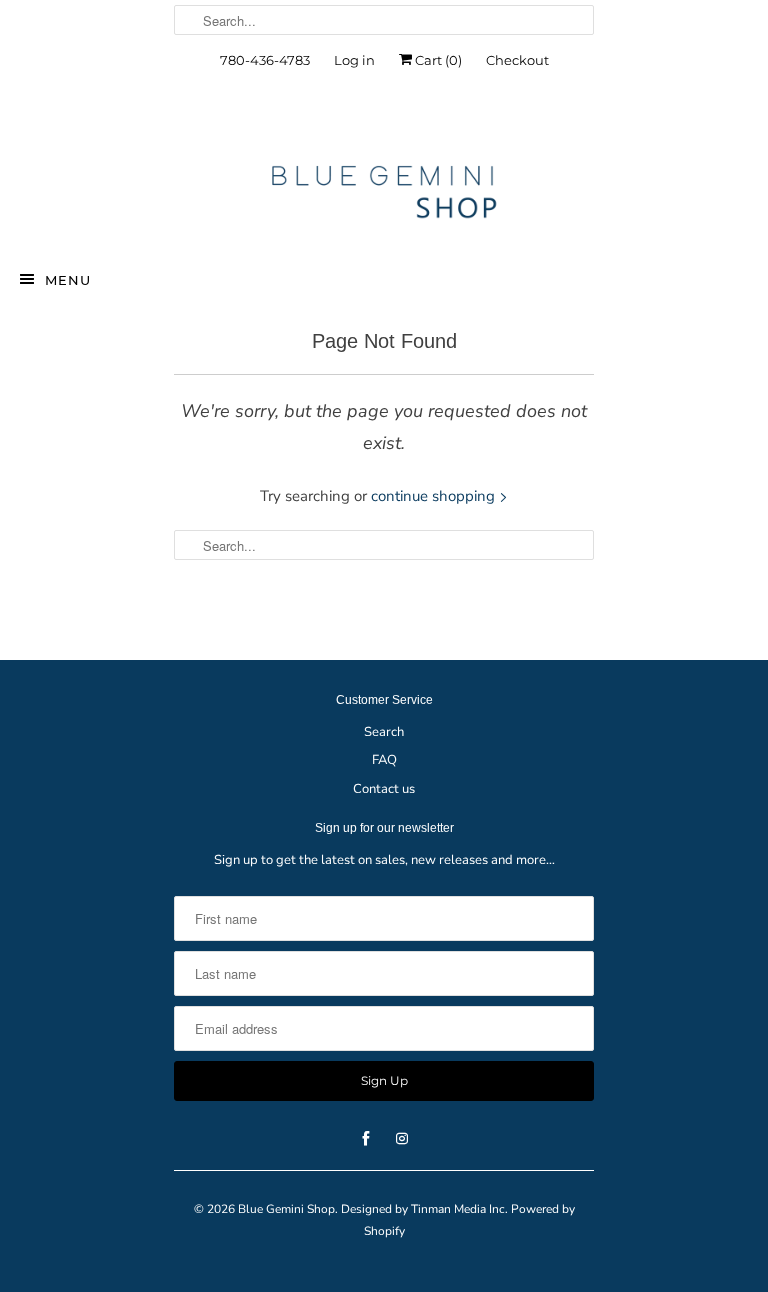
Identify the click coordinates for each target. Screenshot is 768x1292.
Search (384, 732)
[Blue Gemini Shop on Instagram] (402, 122)
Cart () (437, 60)
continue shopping (435, 496)
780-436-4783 (265, 60)
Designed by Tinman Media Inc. (424, 1209)
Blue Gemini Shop (286, 1209)
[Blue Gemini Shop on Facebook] (366, 122)
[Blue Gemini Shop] (384, 195)
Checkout (517, 60)
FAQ (384, 760)
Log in (354, 60)
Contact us (384, 789)
